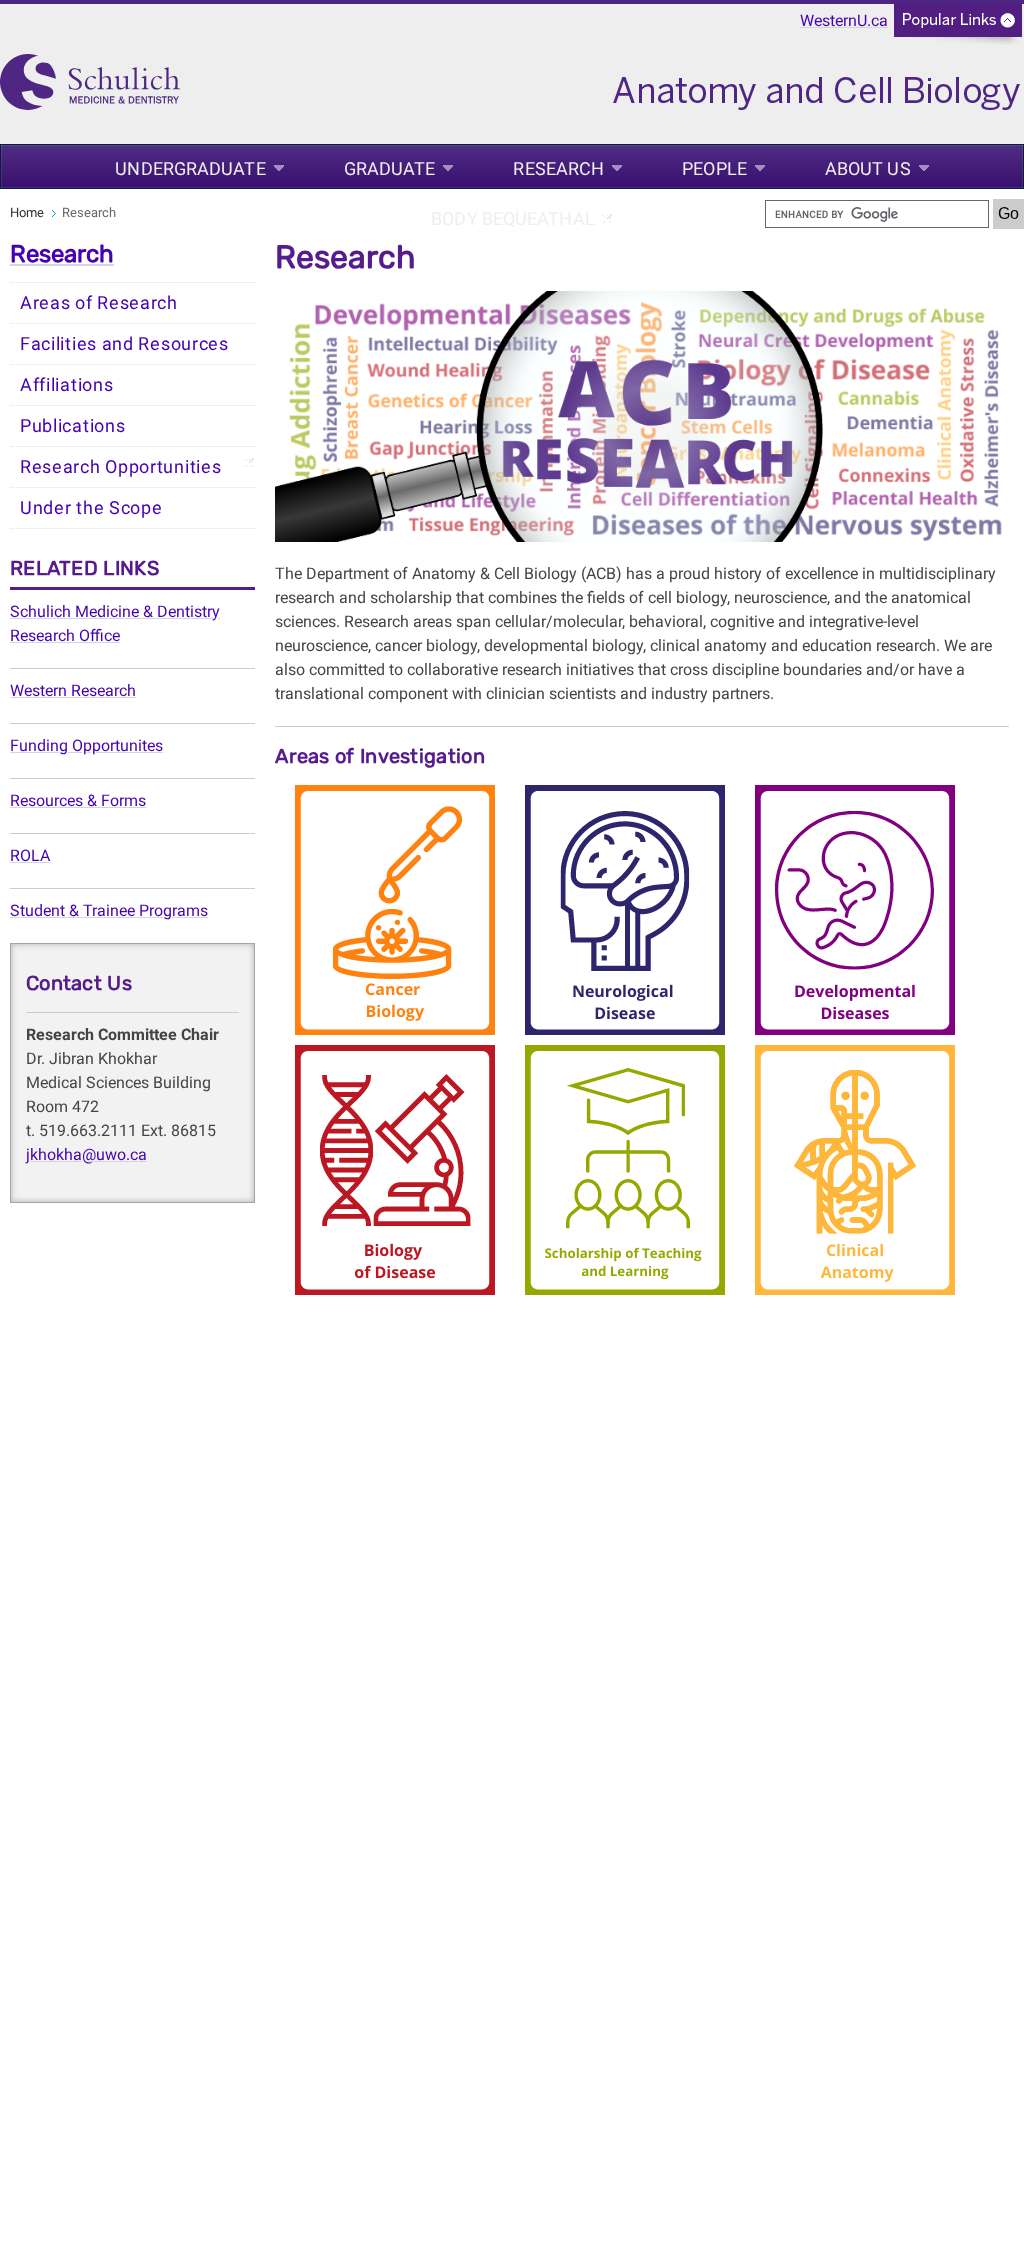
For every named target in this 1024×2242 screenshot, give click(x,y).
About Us (868, 168)
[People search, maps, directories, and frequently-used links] (958, 26)
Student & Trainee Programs (109, 910)
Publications (72, 426)
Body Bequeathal (513, 218)
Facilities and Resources (124, 344)
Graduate (390, 168)
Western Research (73, 690)
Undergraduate (190, 168)
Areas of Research (99, 303)
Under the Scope (91, 508)
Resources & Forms (78, 800)
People (714, 168)
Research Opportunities (120, 467)
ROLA (30, 855)
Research (558, 168)
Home (27, 212)
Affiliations (66, 385)
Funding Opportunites (86, 745)
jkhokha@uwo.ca (86, 1154)
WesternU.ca (844, 20)
